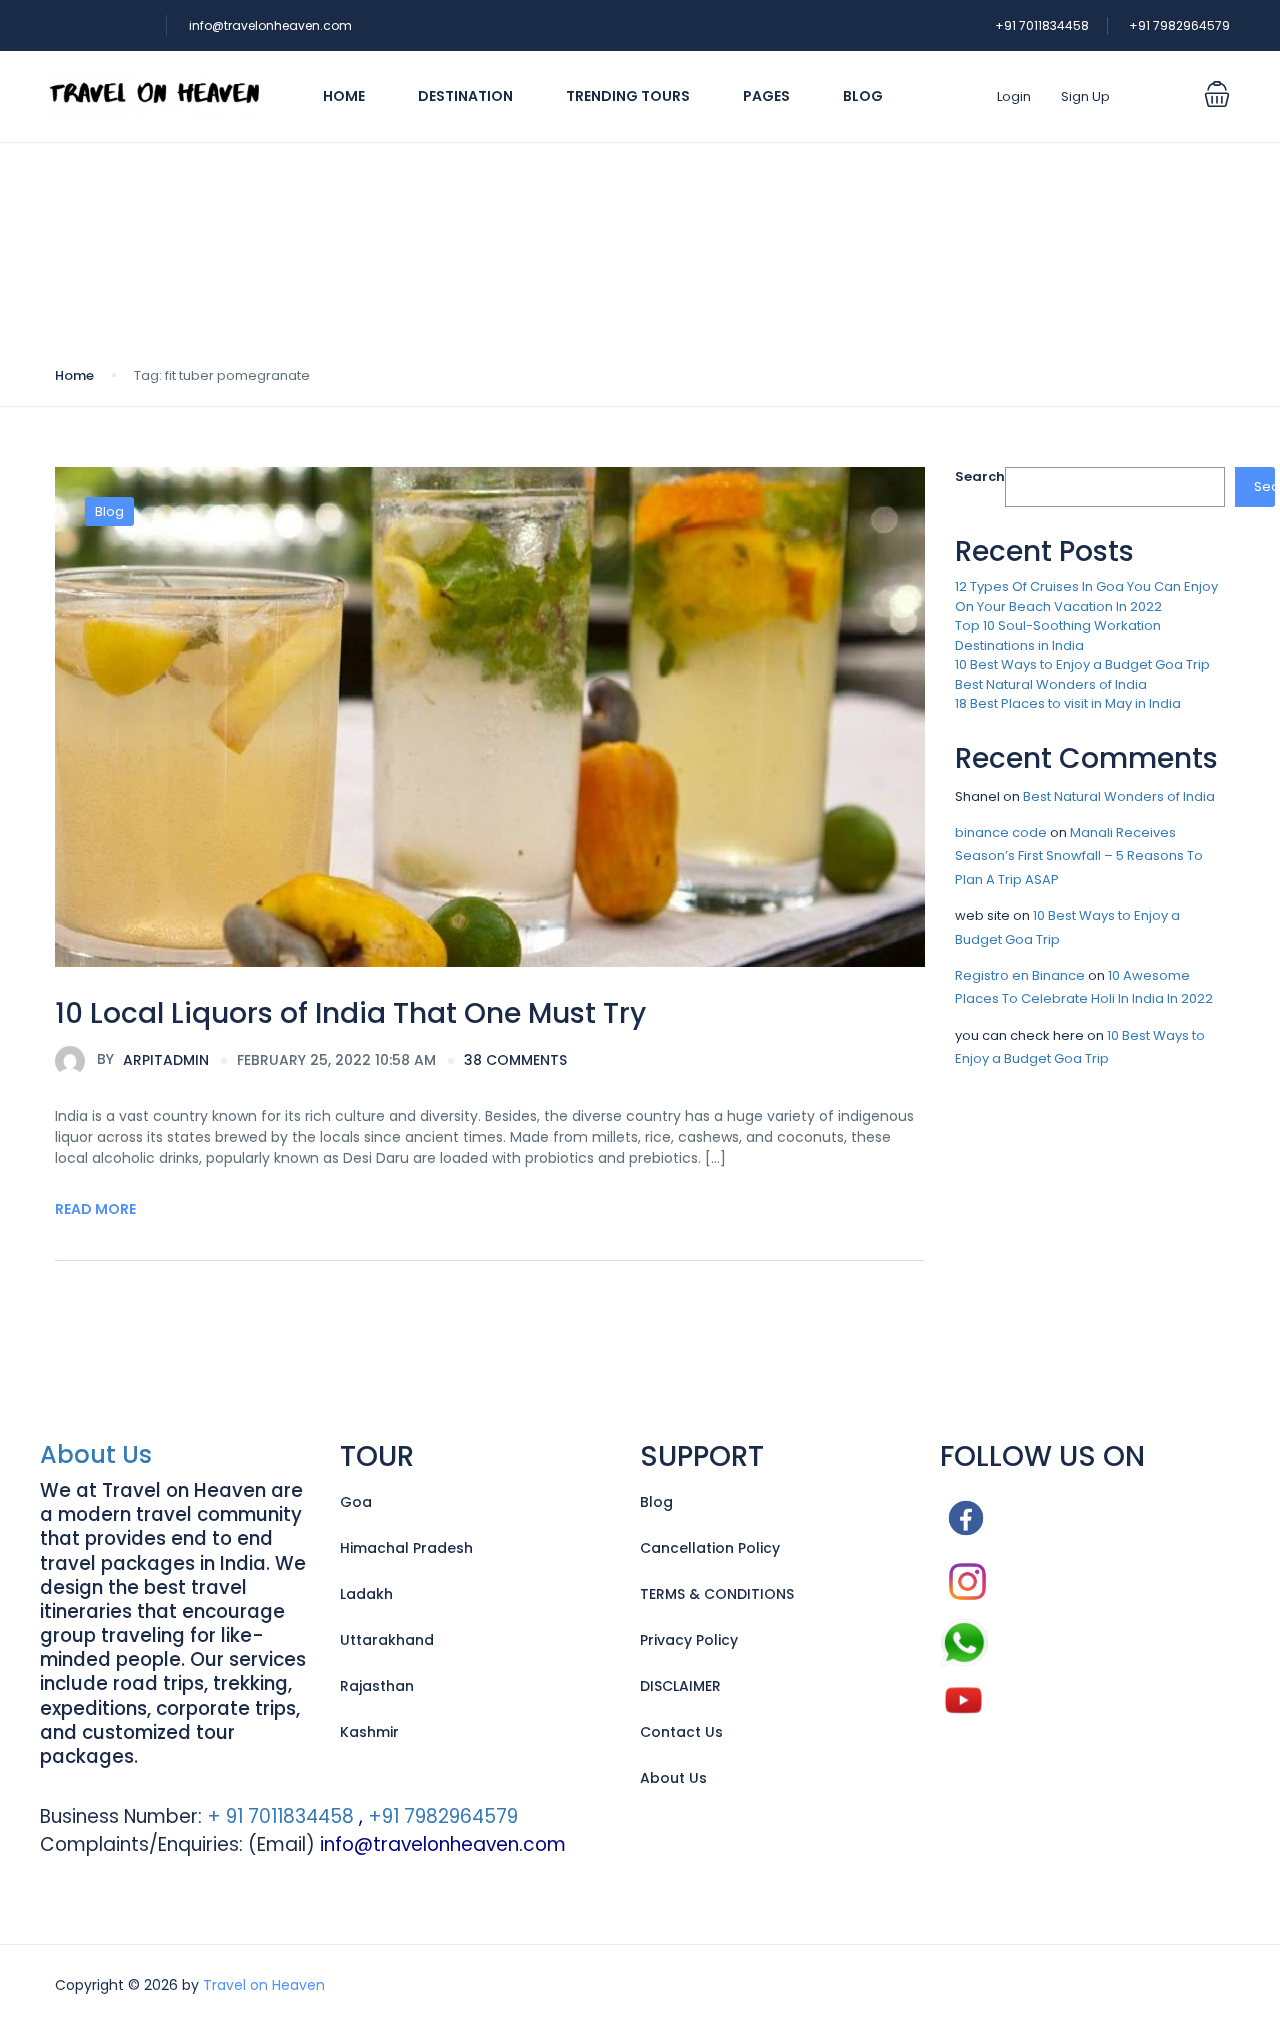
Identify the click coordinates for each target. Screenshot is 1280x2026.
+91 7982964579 (1179, 25)
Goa (356, 1502)
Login (1014, 96)
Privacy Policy (689, 1640)
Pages (766, 96)
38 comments (515, 1060)
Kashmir (369, 1732)
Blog (863, 96)
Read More (95, 1209)
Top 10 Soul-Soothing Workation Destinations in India (1058, 635)
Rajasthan (377, 1686)
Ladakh (366, 1594)
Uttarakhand (387, 1640)
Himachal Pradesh (406, 1548)
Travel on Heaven (264, 1985)
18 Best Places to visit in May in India (1068, 703)
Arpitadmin (153, 1059)
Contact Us (681, 1732)
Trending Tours (628, 96)
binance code (1001, 832)
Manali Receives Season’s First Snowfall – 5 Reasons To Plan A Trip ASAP (1079, 856)
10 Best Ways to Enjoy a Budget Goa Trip (1082, 664)
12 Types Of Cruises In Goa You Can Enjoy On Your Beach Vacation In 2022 (1086, 596)
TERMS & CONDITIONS (717, 1594)
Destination (465, 96)
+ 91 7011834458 (278, 1816)
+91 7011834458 (1042, 25)
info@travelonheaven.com (270, 25)
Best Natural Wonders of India (1051, 684)
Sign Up (1085, 96)
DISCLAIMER (680, 1686)
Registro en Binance (1020, 975)
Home (344, 96)
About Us (96, 1454)
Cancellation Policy (710, 1548)
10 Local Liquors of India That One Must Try (350, 1013)
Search (980, 476)
